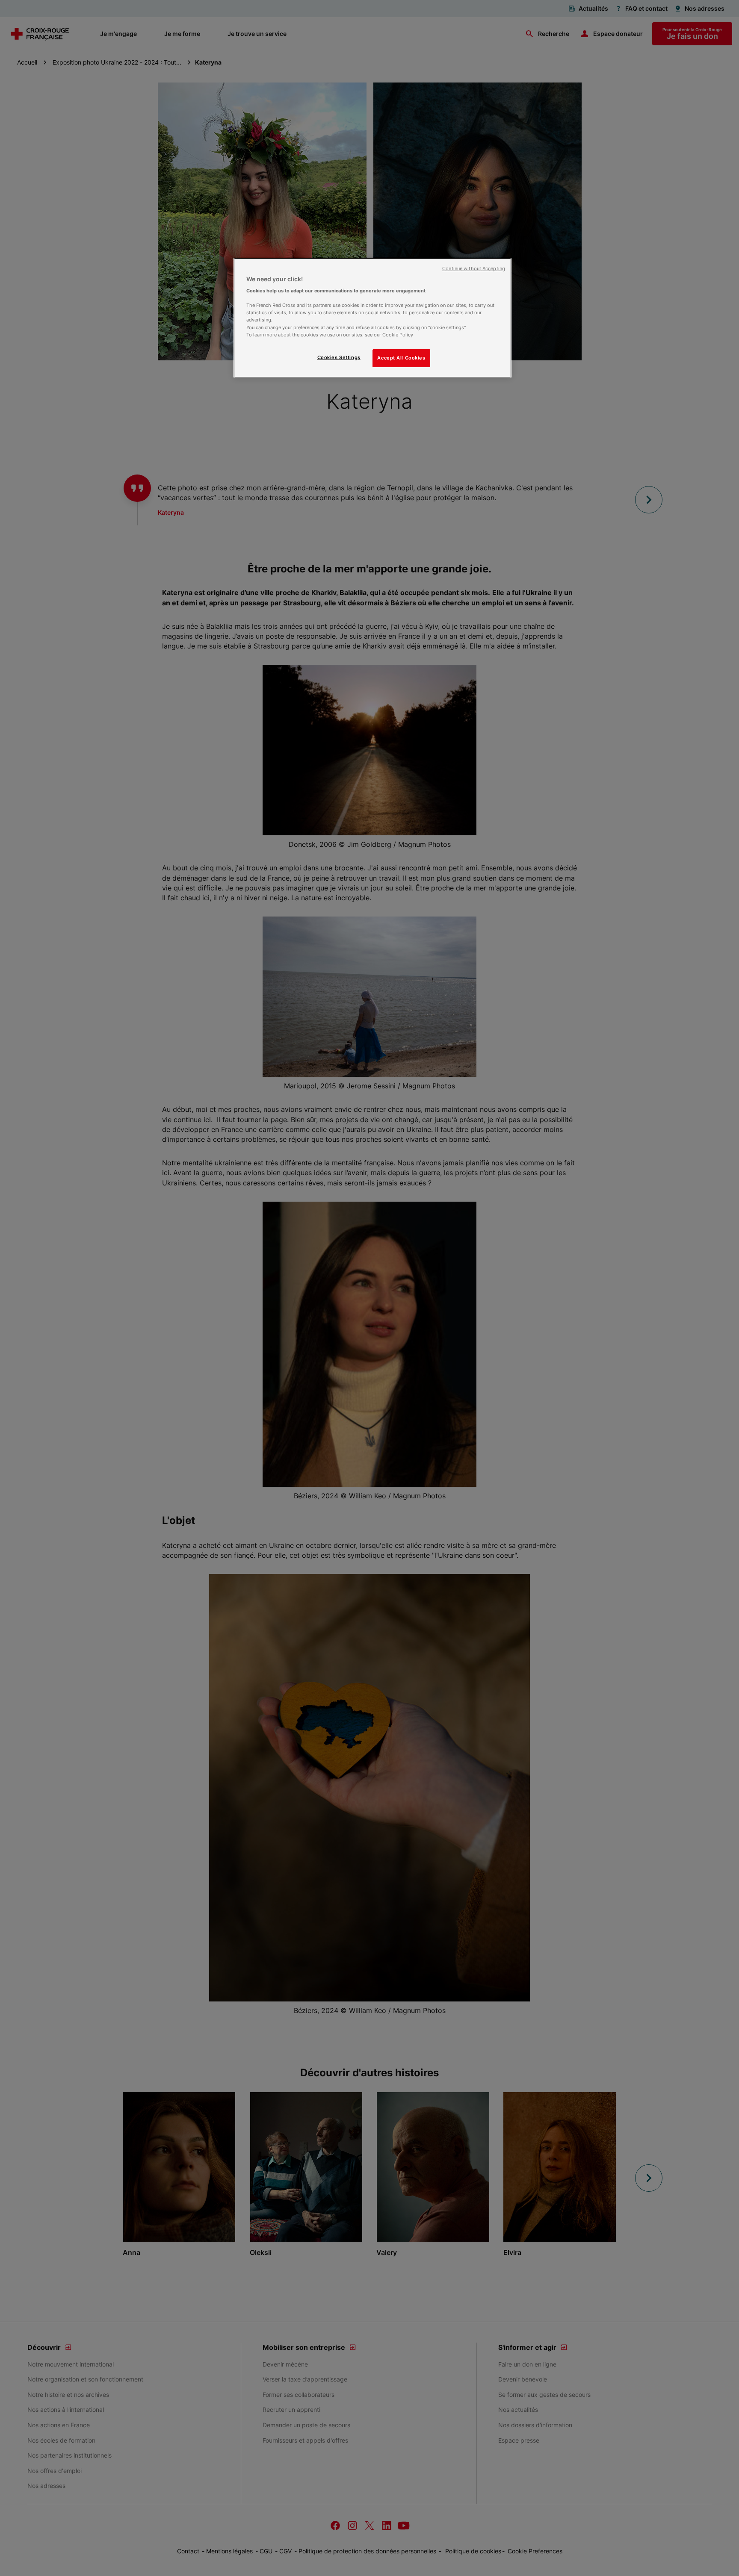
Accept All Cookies (401, 358)
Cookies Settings (339, 357)
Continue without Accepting (474, 269)
